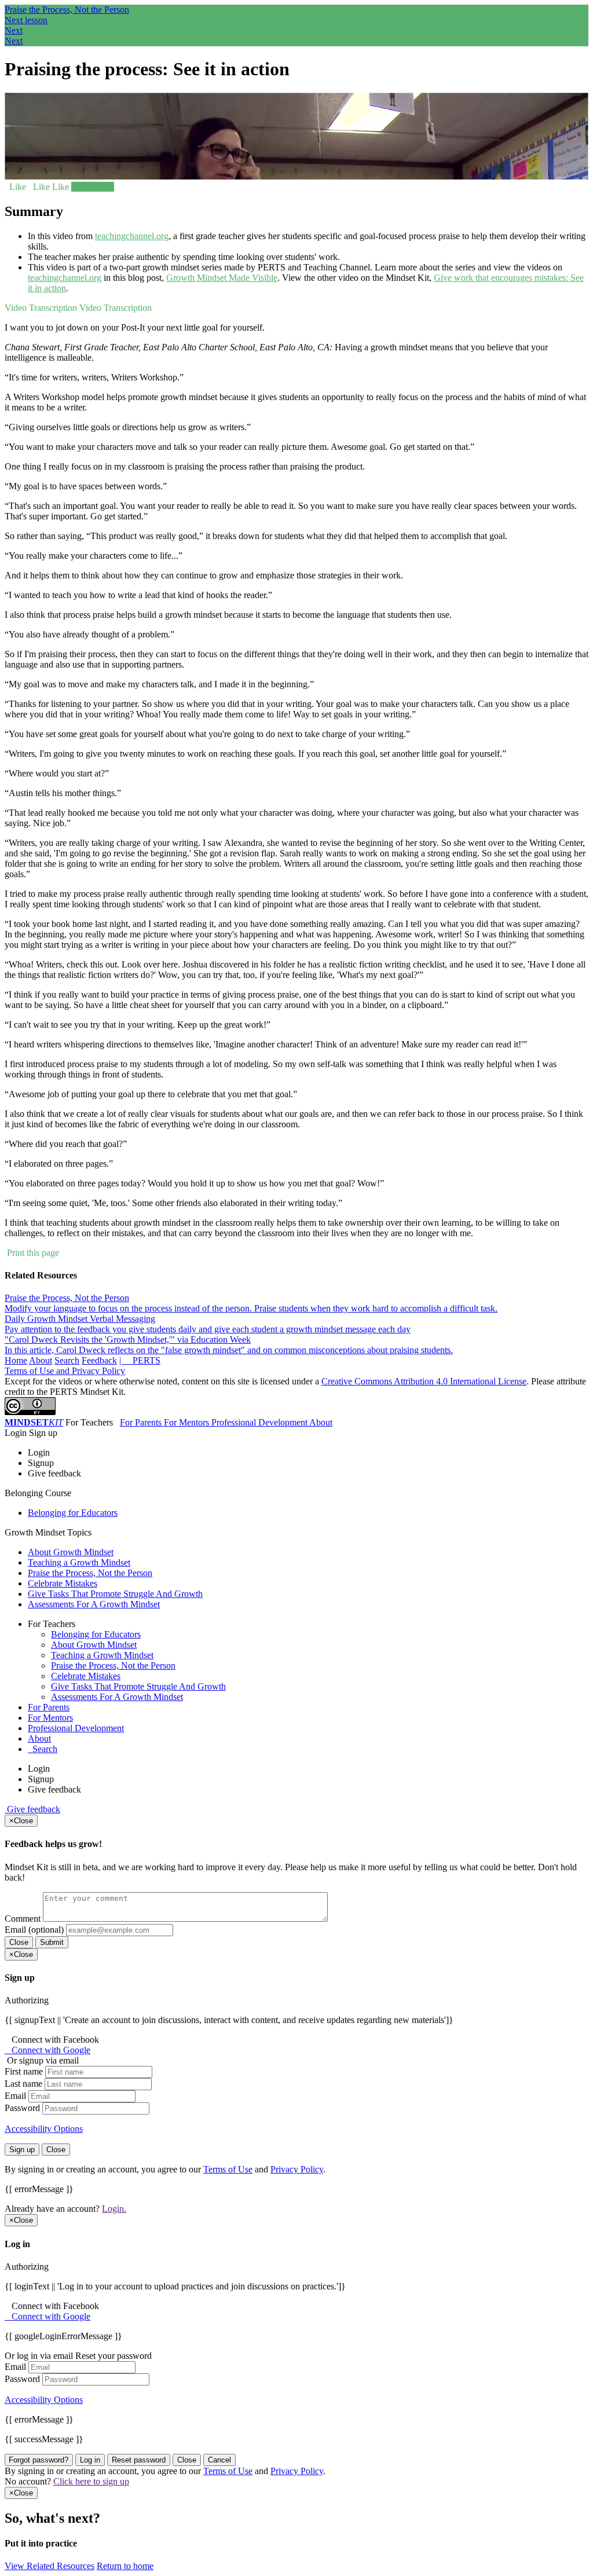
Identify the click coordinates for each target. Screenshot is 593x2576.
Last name (23, 2084)
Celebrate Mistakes (63, 1583)
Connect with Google (47, 2050)
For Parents (142, 1422)
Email (15, 2096)
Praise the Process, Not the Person (67, 10)
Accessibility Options (44, 2129)
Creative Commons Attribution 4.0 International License (424, 1381)
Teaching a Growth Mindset (79, 1562)
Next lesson (93, 187)
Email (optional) (34, 1930)
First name (24, 2071)
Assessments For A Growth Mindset (94, 1604)
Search (67, 1360)
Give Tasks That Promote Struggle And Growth (115, 1594)
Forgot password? (39, 2460)
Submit (52, 1942)
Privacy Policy (297, 2169)
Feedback (99, 1360)
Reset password (139, 2460)
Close (19, 1942)
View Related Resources (50, 2566)
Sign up (22, 2150)
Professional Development (260, 1422)
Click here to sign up (91, 2481)
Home (16, 1360)
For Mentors (188, 1422)
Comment (23, 1919)
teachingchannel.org (132, 236)
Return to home (125, 2566)
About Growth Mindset (71, 1552)
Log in (90, 2460)
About (41, 1360)
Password (22, 2108)
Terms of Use (228, 2169)
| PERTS (140, 1360)
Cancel (219, 2460)
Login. (114, 2209)
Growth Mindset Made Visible (222, 278)
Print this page (32, 1253)
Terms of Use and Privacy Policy (65, 1371)
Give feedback (32, 1809)
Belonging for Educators (73, 1513)
